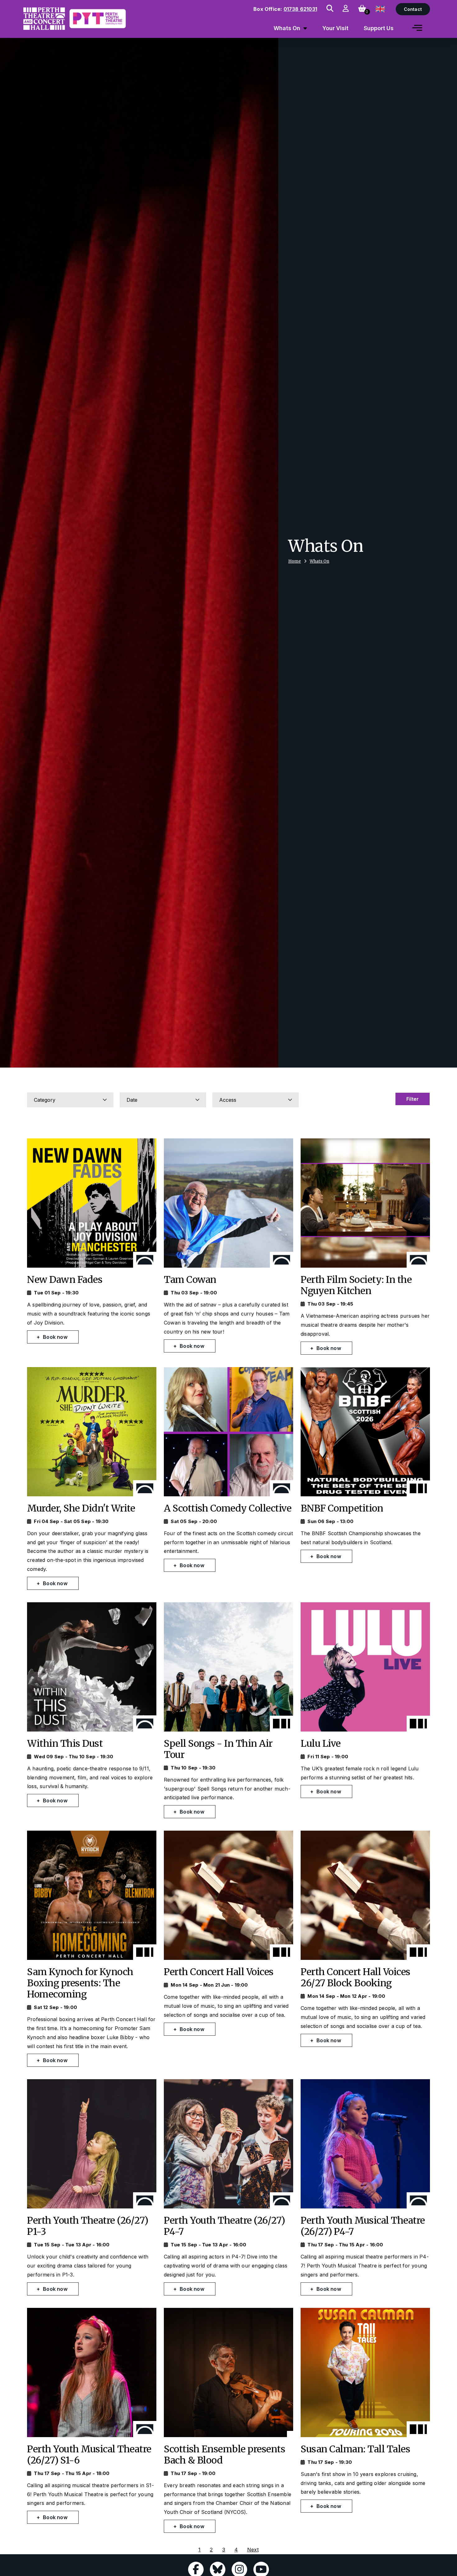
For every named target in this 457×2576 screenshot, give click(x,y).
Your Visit (335, 28)
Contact (413, 9)
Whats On (319, 561)
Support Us (379, 28)
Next (253, 2550)
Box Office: (285, 9)
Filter (413, 1099)
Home (295, 561)
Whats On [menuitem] (287, 28)
